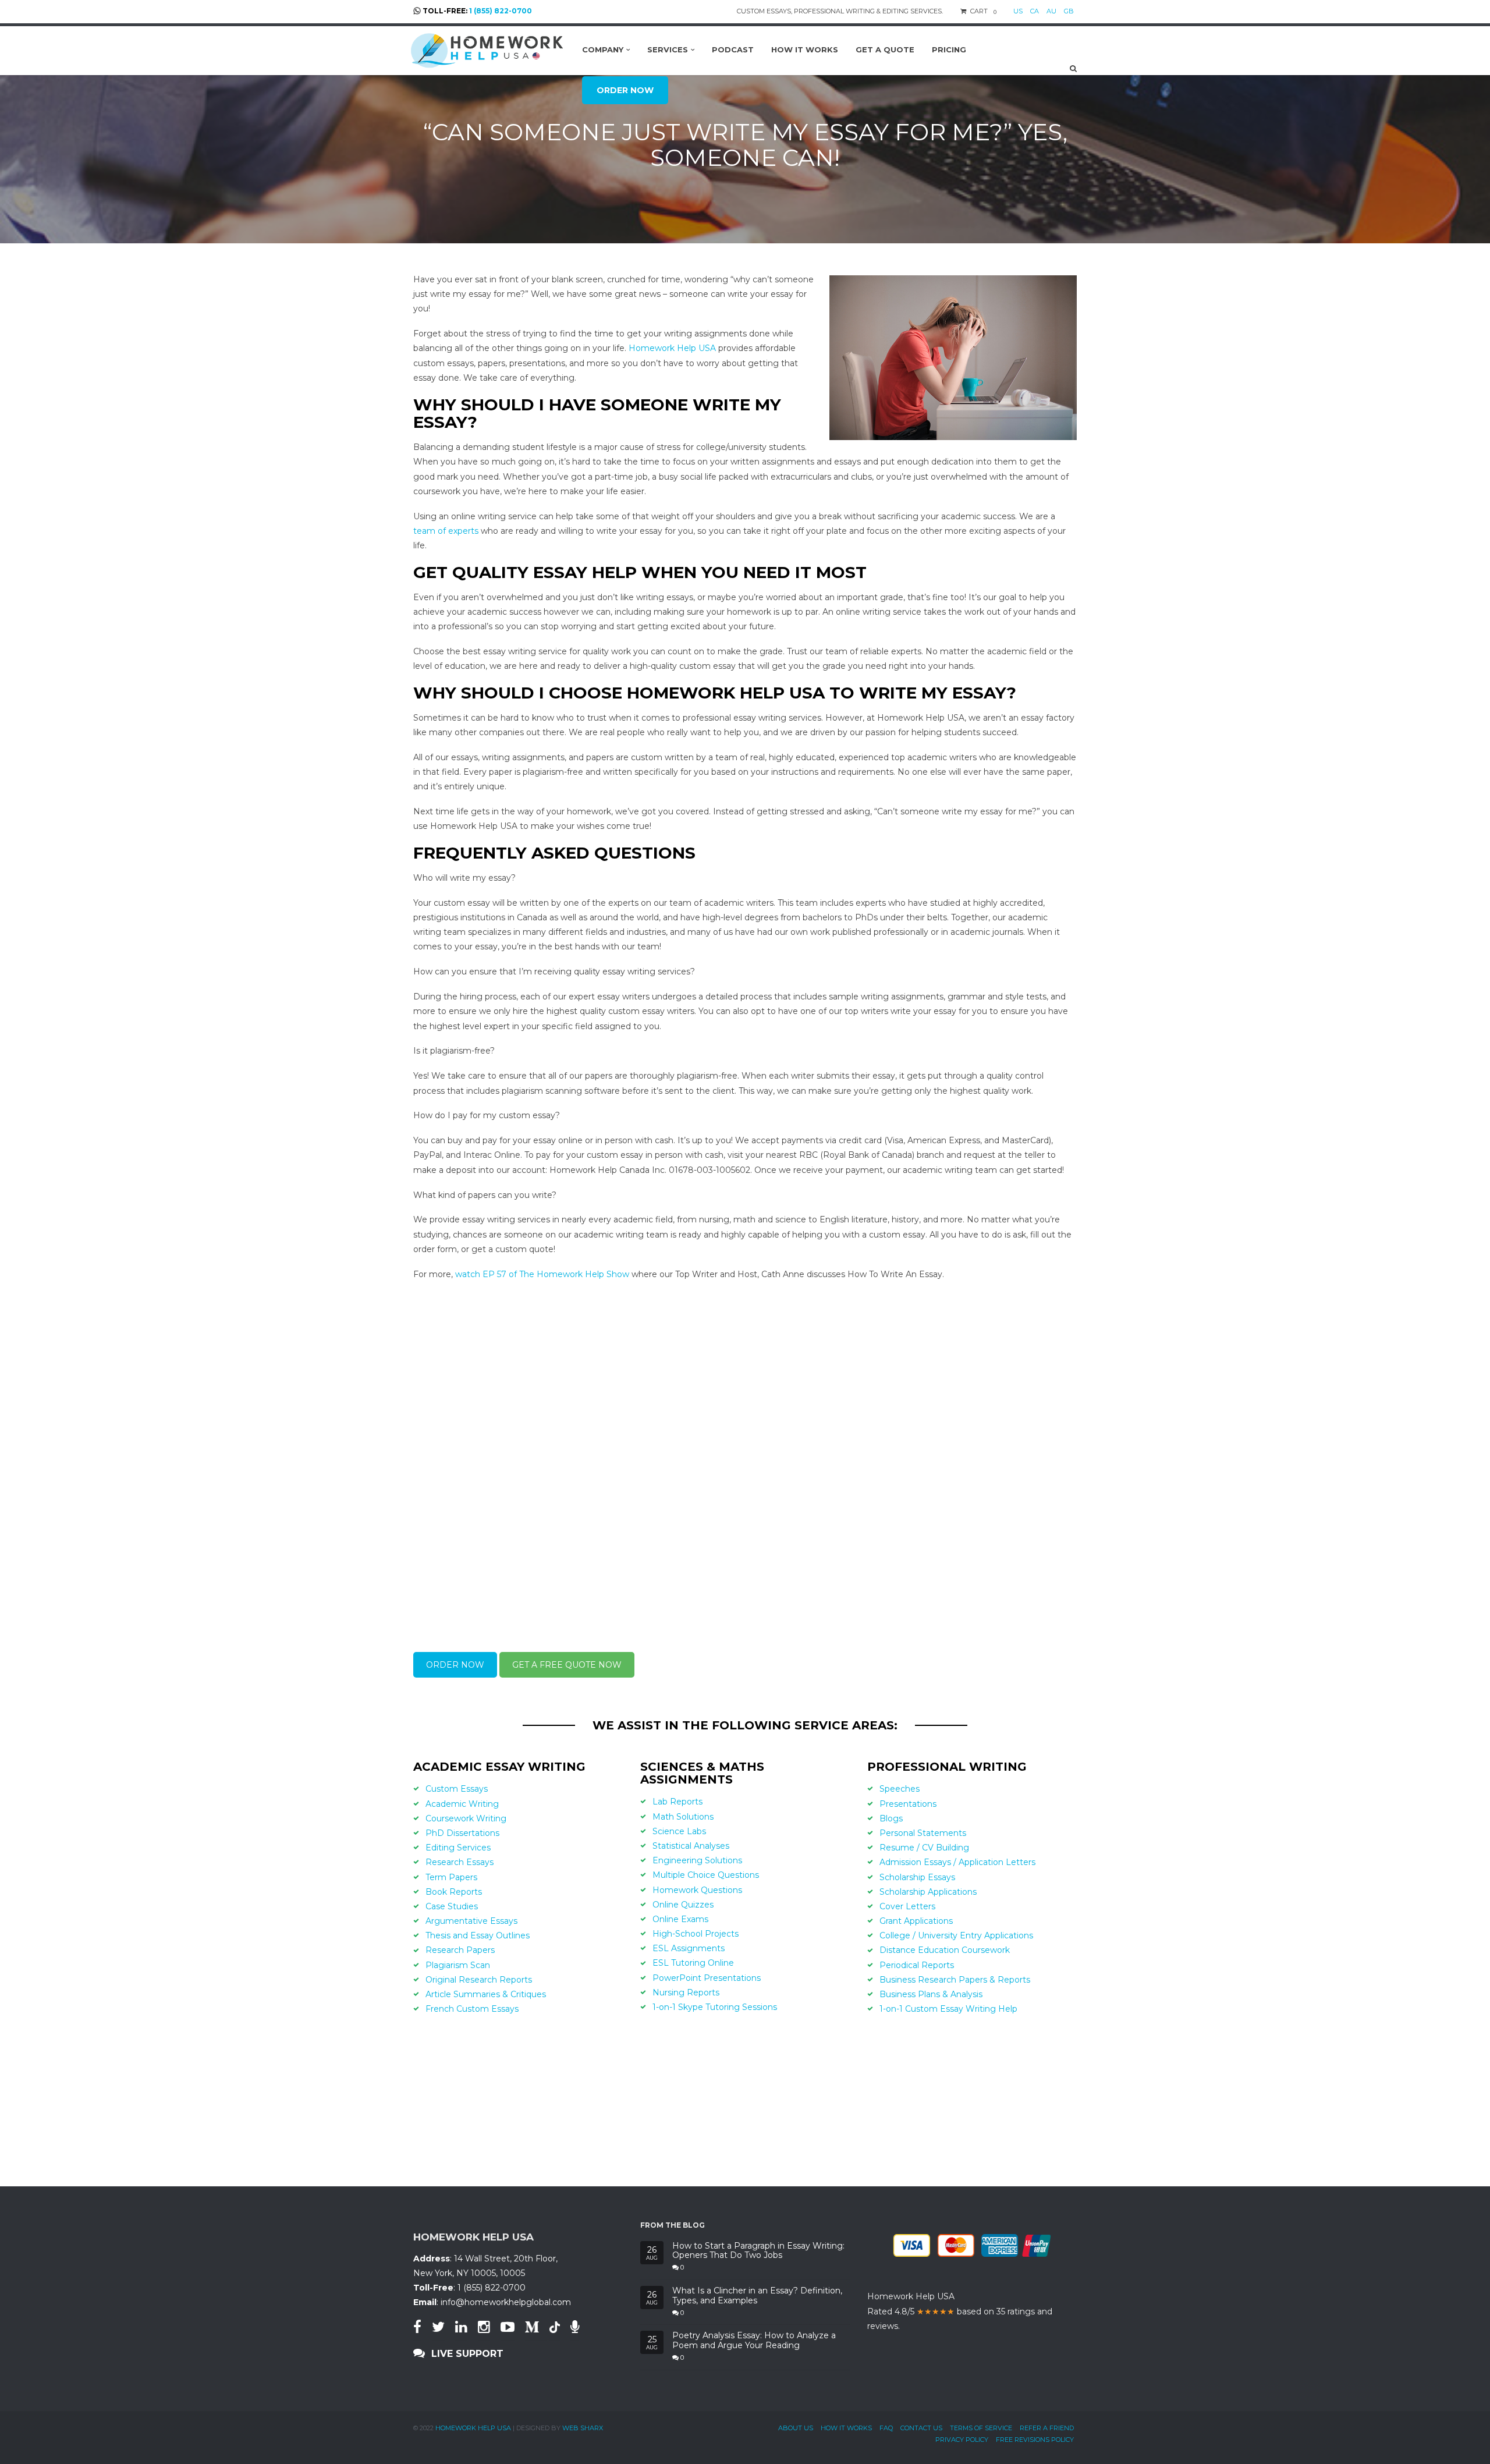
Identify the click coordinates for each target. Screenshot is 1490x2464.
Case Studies (452, 1906)
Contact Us (921, 2428)
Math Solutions (683, 1817)
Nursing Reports (686, 1993)
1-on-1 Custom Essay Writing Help (948, 2009)
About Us (796, 2428)
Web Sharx (583, 2428)
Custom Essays (457, 1789)
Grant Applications (916, 1921)
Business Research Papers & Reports (955, 1980)
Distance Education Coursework (945, 1950)
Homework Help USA (672, 348)
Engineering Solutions (697, 1860)
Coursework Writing (466, 1818)
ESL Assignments (689, 1948)
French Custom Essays (472, 2009)
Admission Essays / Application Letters (957, 1862)
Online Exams (680, 1919)
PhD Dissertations (462, 1833)
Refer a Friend (1047, 2428)
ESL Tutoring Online (693, 1963)
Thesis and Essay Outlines (478, 1935)
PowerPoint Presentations (707, 1978)
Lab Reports (677, 1802)
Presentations (908, 1804)
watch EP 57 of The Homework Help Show (542, 1274)
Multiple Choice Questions (706, 1875)
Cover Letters (907, 1906)
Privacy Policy (962, 2440)
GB (1069, 11)
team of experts (446, 531)
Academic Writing (462, 1804)
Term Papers (451, 1877)
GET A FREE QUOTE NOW (567, 1665)
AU (1051, 11)
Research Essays (460, 1862)
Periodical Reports (917, 1965)
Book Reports (454, 1892)
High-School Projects (696, 1934)
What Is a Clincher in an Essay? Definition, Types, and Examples (757, 2296)
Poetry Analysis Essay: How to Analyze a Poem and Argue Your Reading (754, 2341)
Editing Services (458, 1848)
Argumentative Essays (471, 1921)
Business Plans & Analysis (931, 1994)
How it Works (846, 2428)
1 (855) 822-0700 (501, 11)
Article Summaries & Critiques (486, 1994)
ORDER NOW (455, 1665)
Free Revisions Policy (1035, 2440)
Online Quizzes (683, 1905)
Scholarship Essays (917, 1877)
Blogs (891, 1818)
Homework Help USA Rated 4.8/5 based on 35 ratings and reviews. (960, 2311)
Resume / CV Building (924, 1848)
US (1018, 11)
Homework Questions (697, 1890)
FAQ (886, 2428)
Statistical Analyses (691, 1846)
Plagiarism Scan (458, 1965)
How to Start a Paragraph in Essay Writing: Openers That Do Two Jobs (758, 2251)
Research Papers (460, 1950)
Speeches (900, 1789)
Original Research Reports (479, 1980)
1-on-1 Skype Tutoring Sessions (715, 2007)
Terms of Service (981, 2428)
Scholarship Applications (928, 1892)
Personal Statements (923, 1833)
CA (1035, 11)
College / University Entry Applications (956, 1935)
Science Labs (679, 1831)
